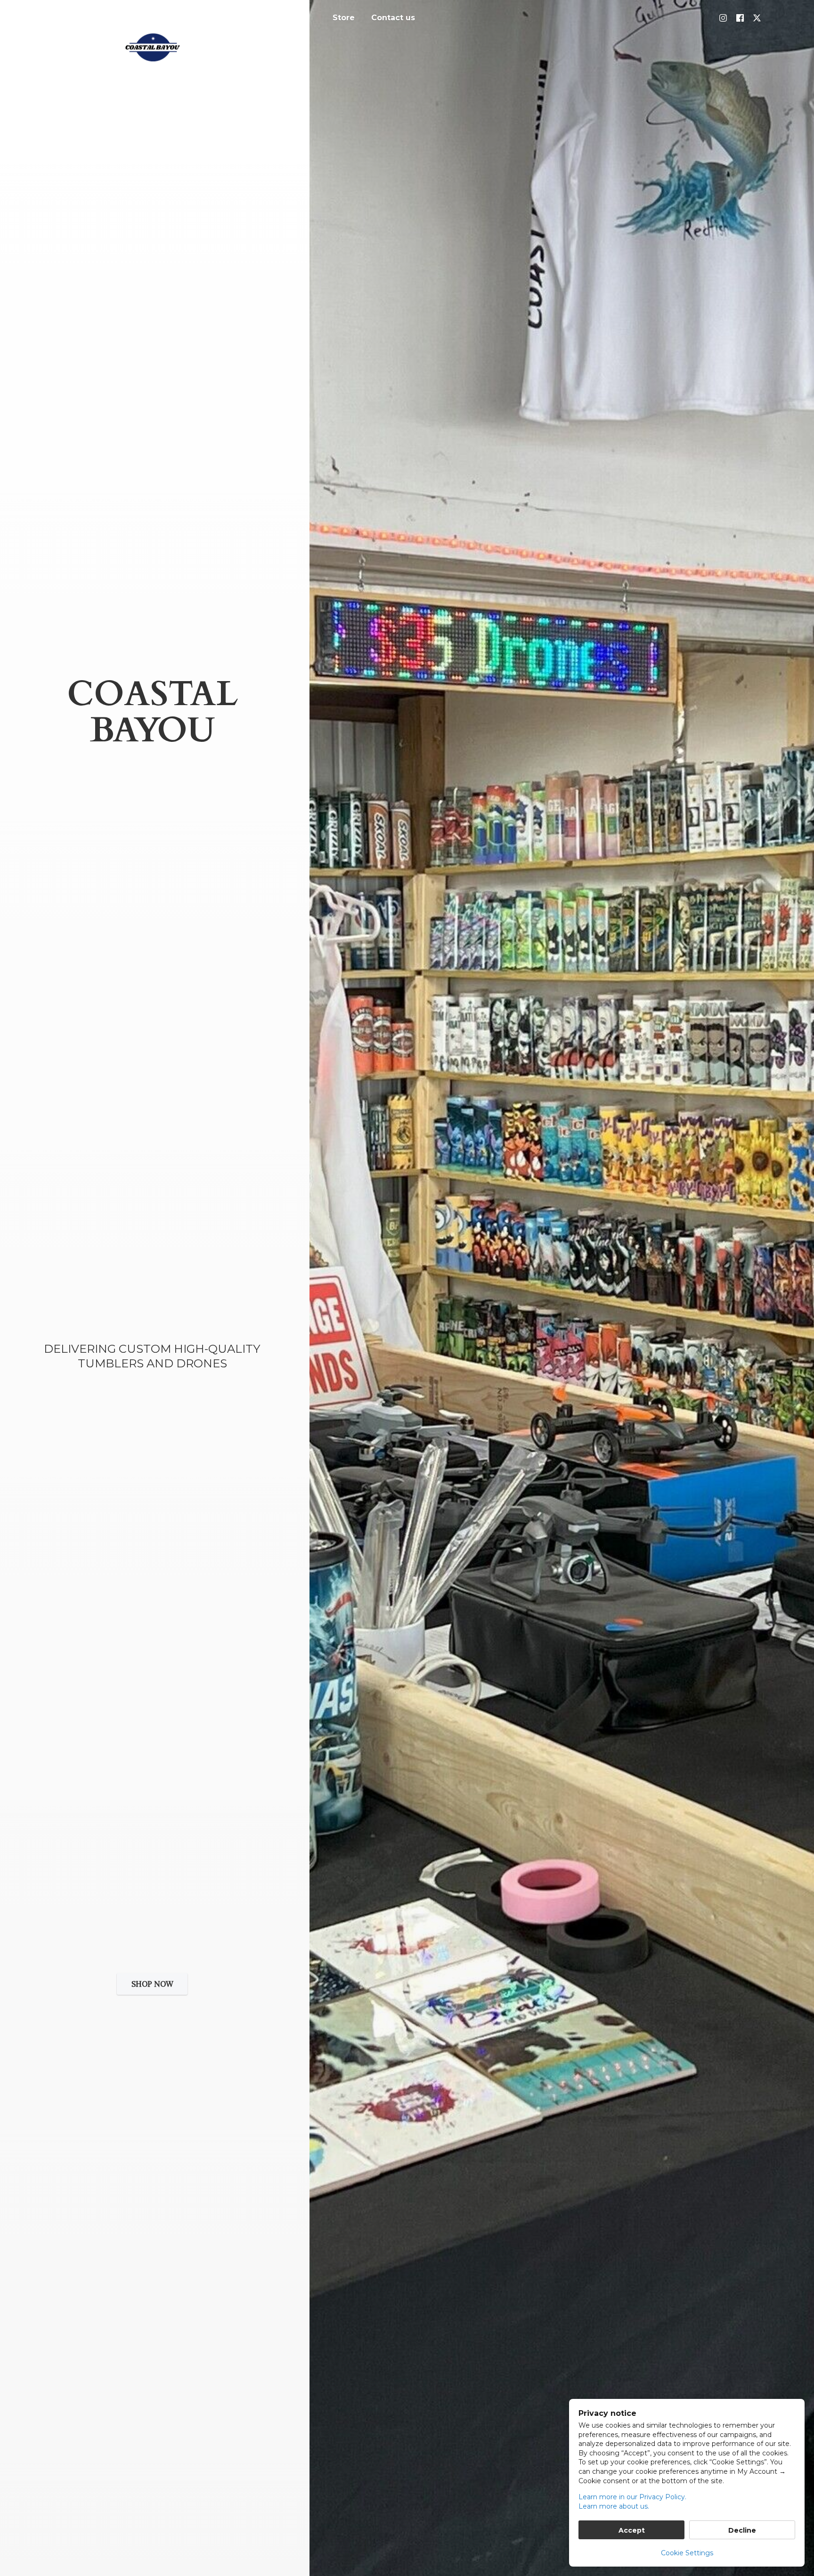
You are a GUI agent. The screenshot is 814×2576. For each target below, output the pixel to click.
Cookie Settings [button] (687, 2553)
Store (344, 18)
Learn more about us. (614, 2506)
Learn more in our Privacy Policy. (632, 2497)
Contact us (393, 18)
